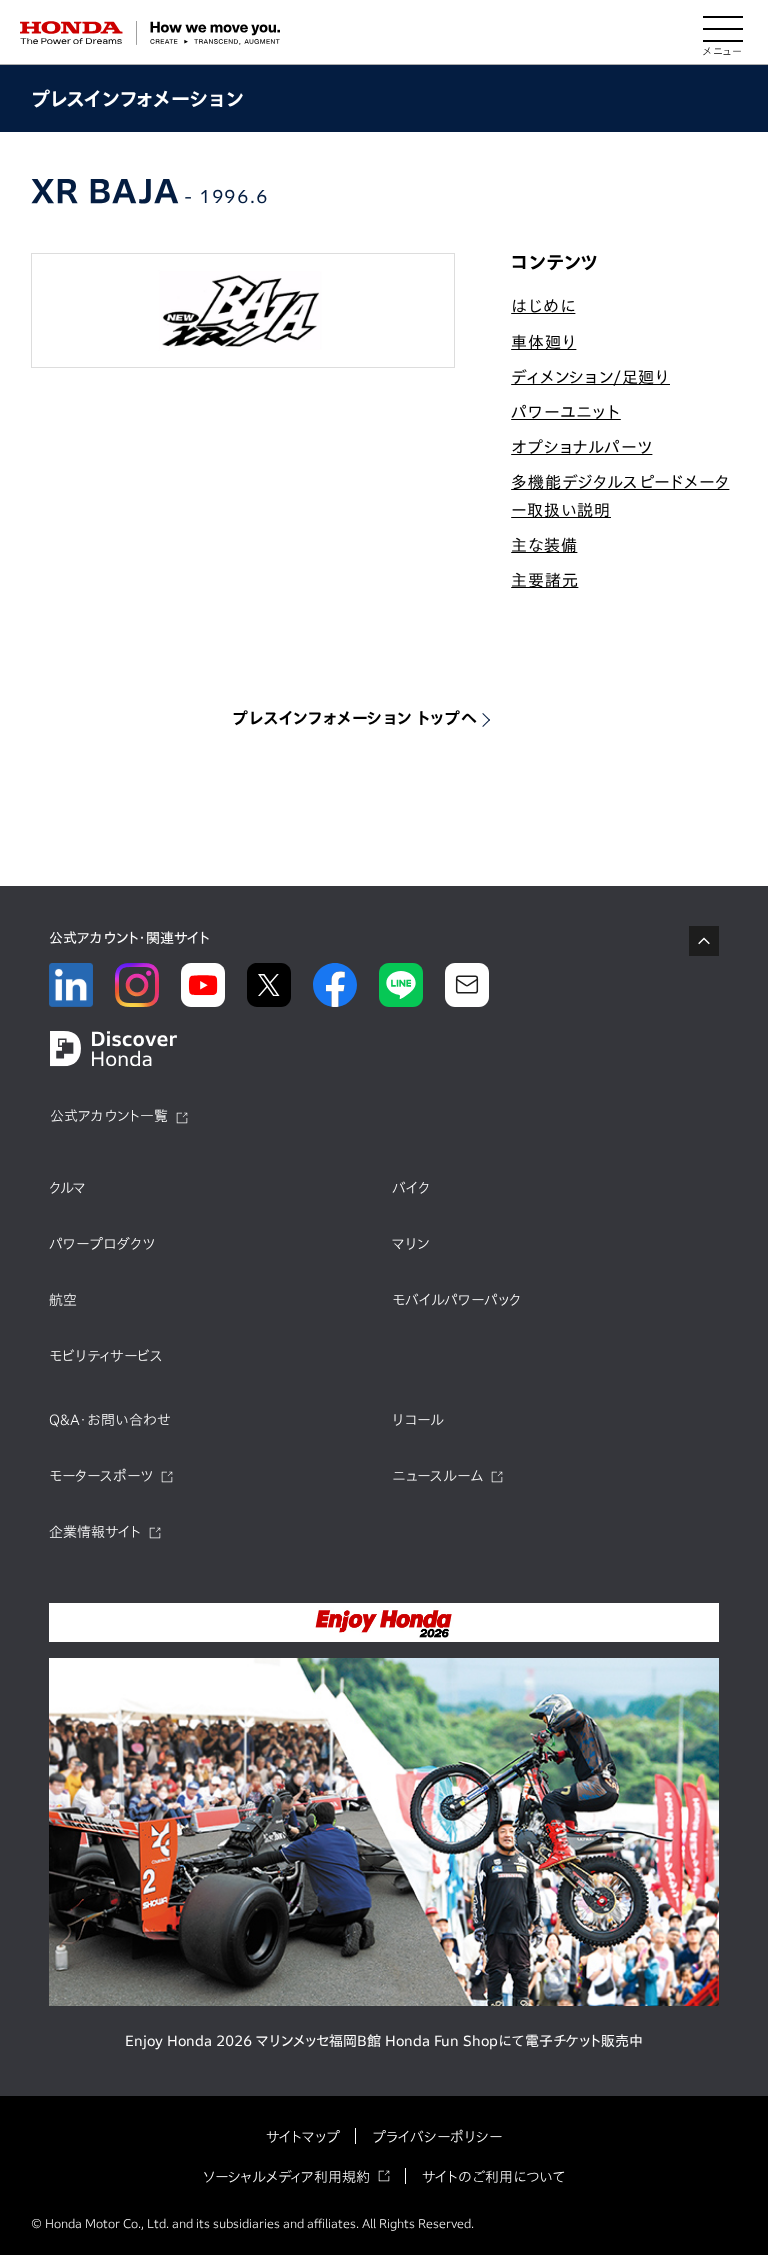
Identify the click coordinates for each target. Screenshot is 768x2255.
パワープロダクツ (102, 1244)
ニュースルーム (437, 1476)
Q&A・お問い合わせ (110, 1420)
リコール (418, 1420)
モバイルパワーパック (456, 1300)
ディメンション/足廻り (590, 377)
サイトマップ (303, 2137)
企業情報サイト (95, 1532)
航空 (63, 1300)
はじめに (543, 306)
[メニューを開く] (723, 33)
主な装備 (544, 545)
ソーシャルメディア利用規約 (286, 2177)
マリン (410, 1244)
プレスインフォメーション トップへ (355, 718)
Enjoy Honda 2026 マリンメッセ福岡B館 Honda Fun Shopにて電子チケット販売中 (384, 2041)
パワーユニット (566, 412)
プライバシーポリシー (437, 2137)
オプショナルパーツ (581, 447)
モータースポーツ (101, 1476)
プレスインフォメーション (137, 98)
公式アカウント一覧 (109, 1116)
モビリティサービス (106, 1356)
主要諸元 (544, 580)
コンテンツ (554, 262)
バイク (411, 1188)
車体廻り (543, 342)
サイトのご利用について (493, 2177)
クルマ (67, 1188)
